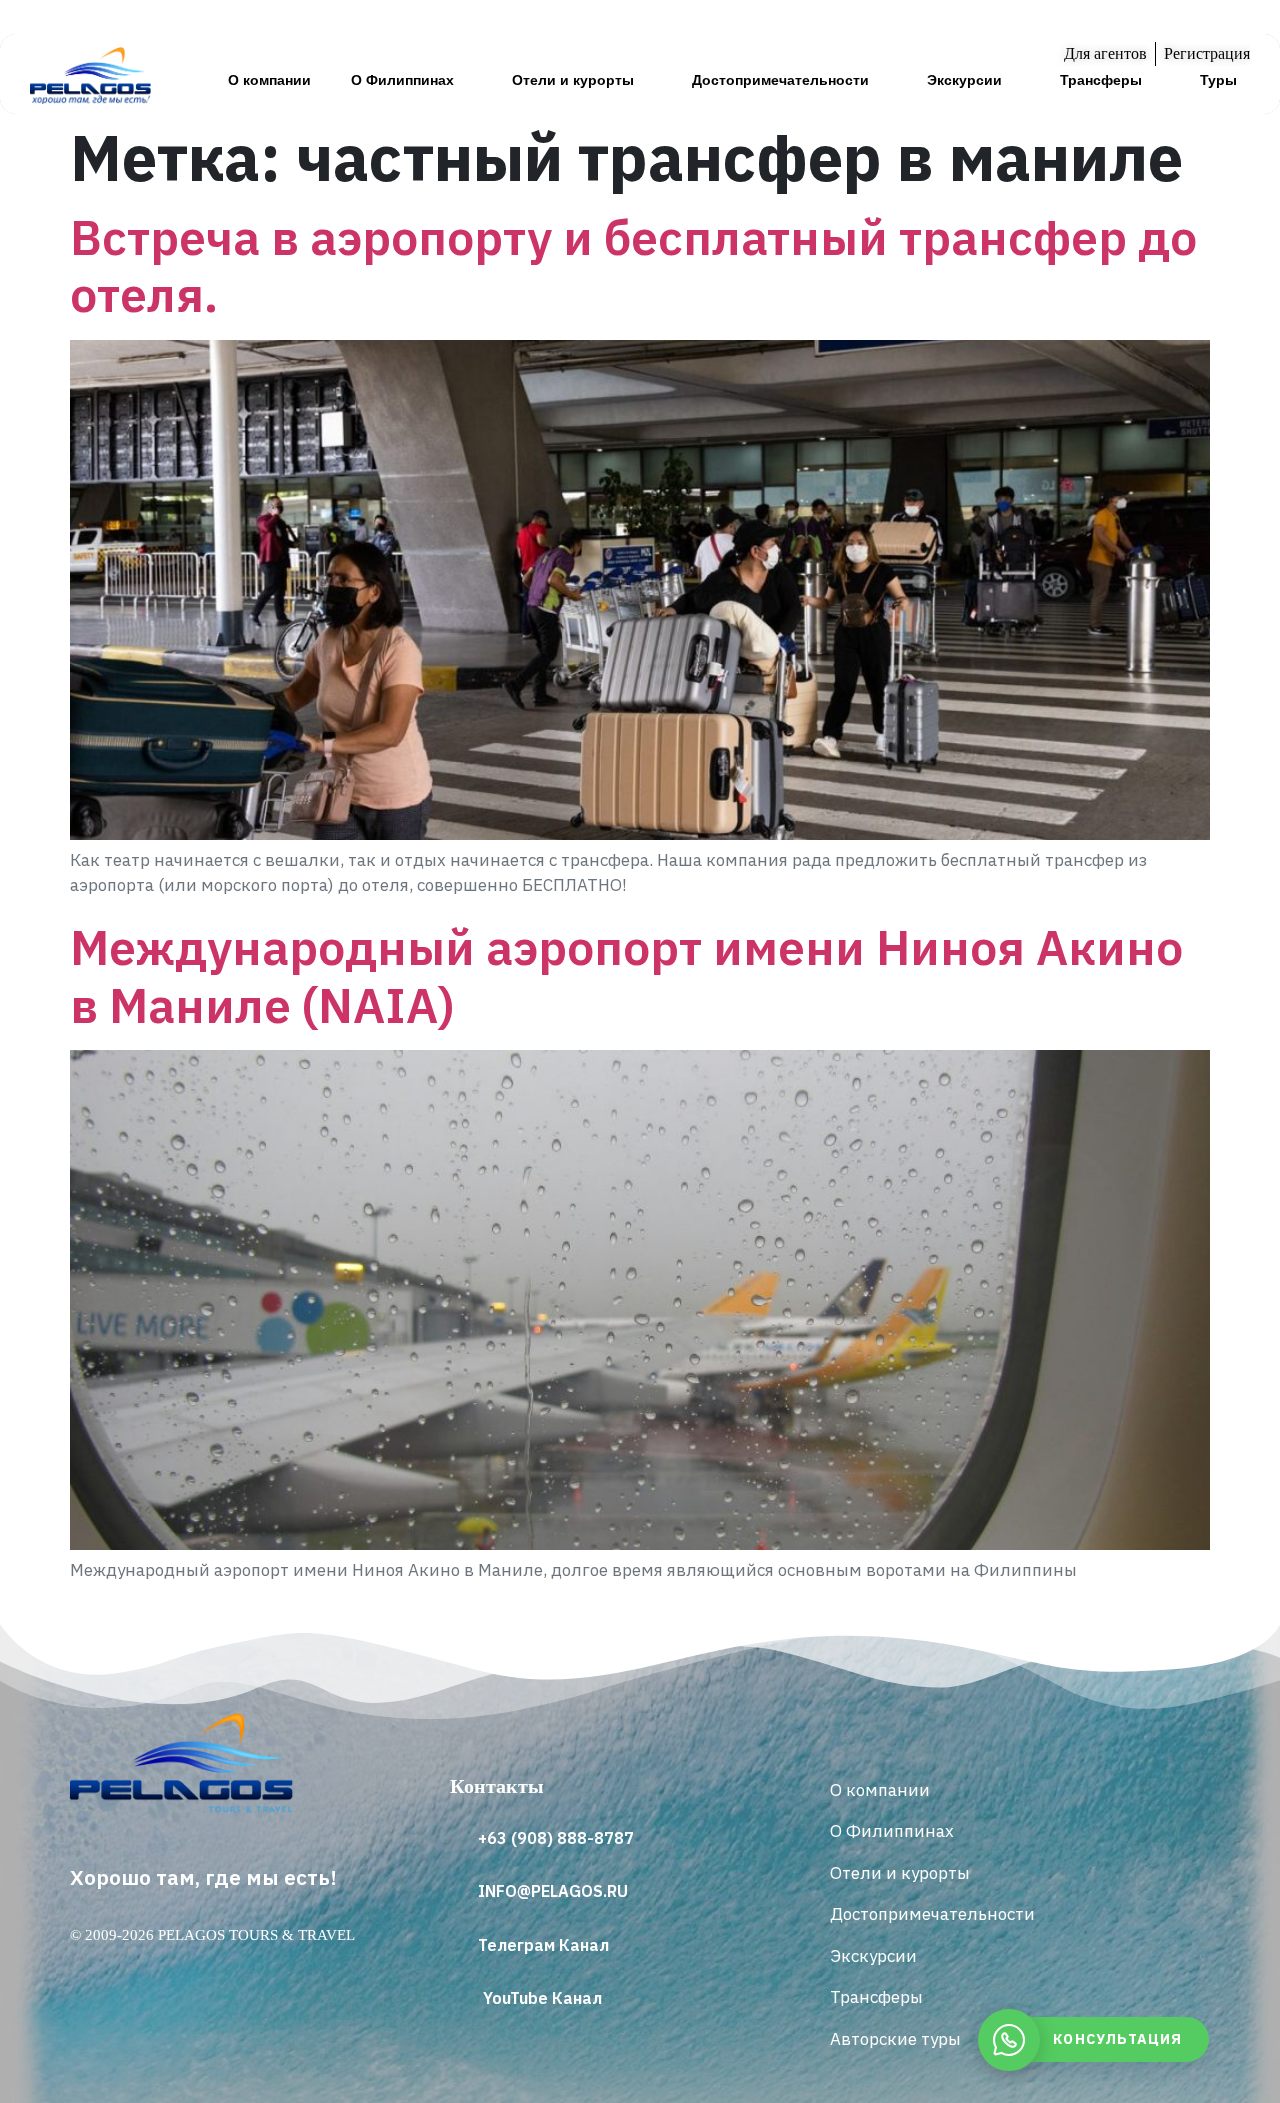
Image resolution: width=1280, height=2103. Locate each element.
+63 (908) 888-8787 (556, 1838)
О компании (269, 80)
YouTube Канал (542, 1998)
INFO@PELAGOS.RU (553, 1891)
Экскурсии (964, 80)
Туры (1218, 80)
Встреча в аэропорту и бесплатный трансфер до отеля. (633, 266)
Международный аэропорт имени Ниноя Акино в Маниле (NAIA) (626, 976)
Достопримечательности (780, 80)
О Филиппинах (402, 80)
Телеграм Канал (543, 1945)
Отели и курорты (573, 80)
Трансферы (1101, 80)
